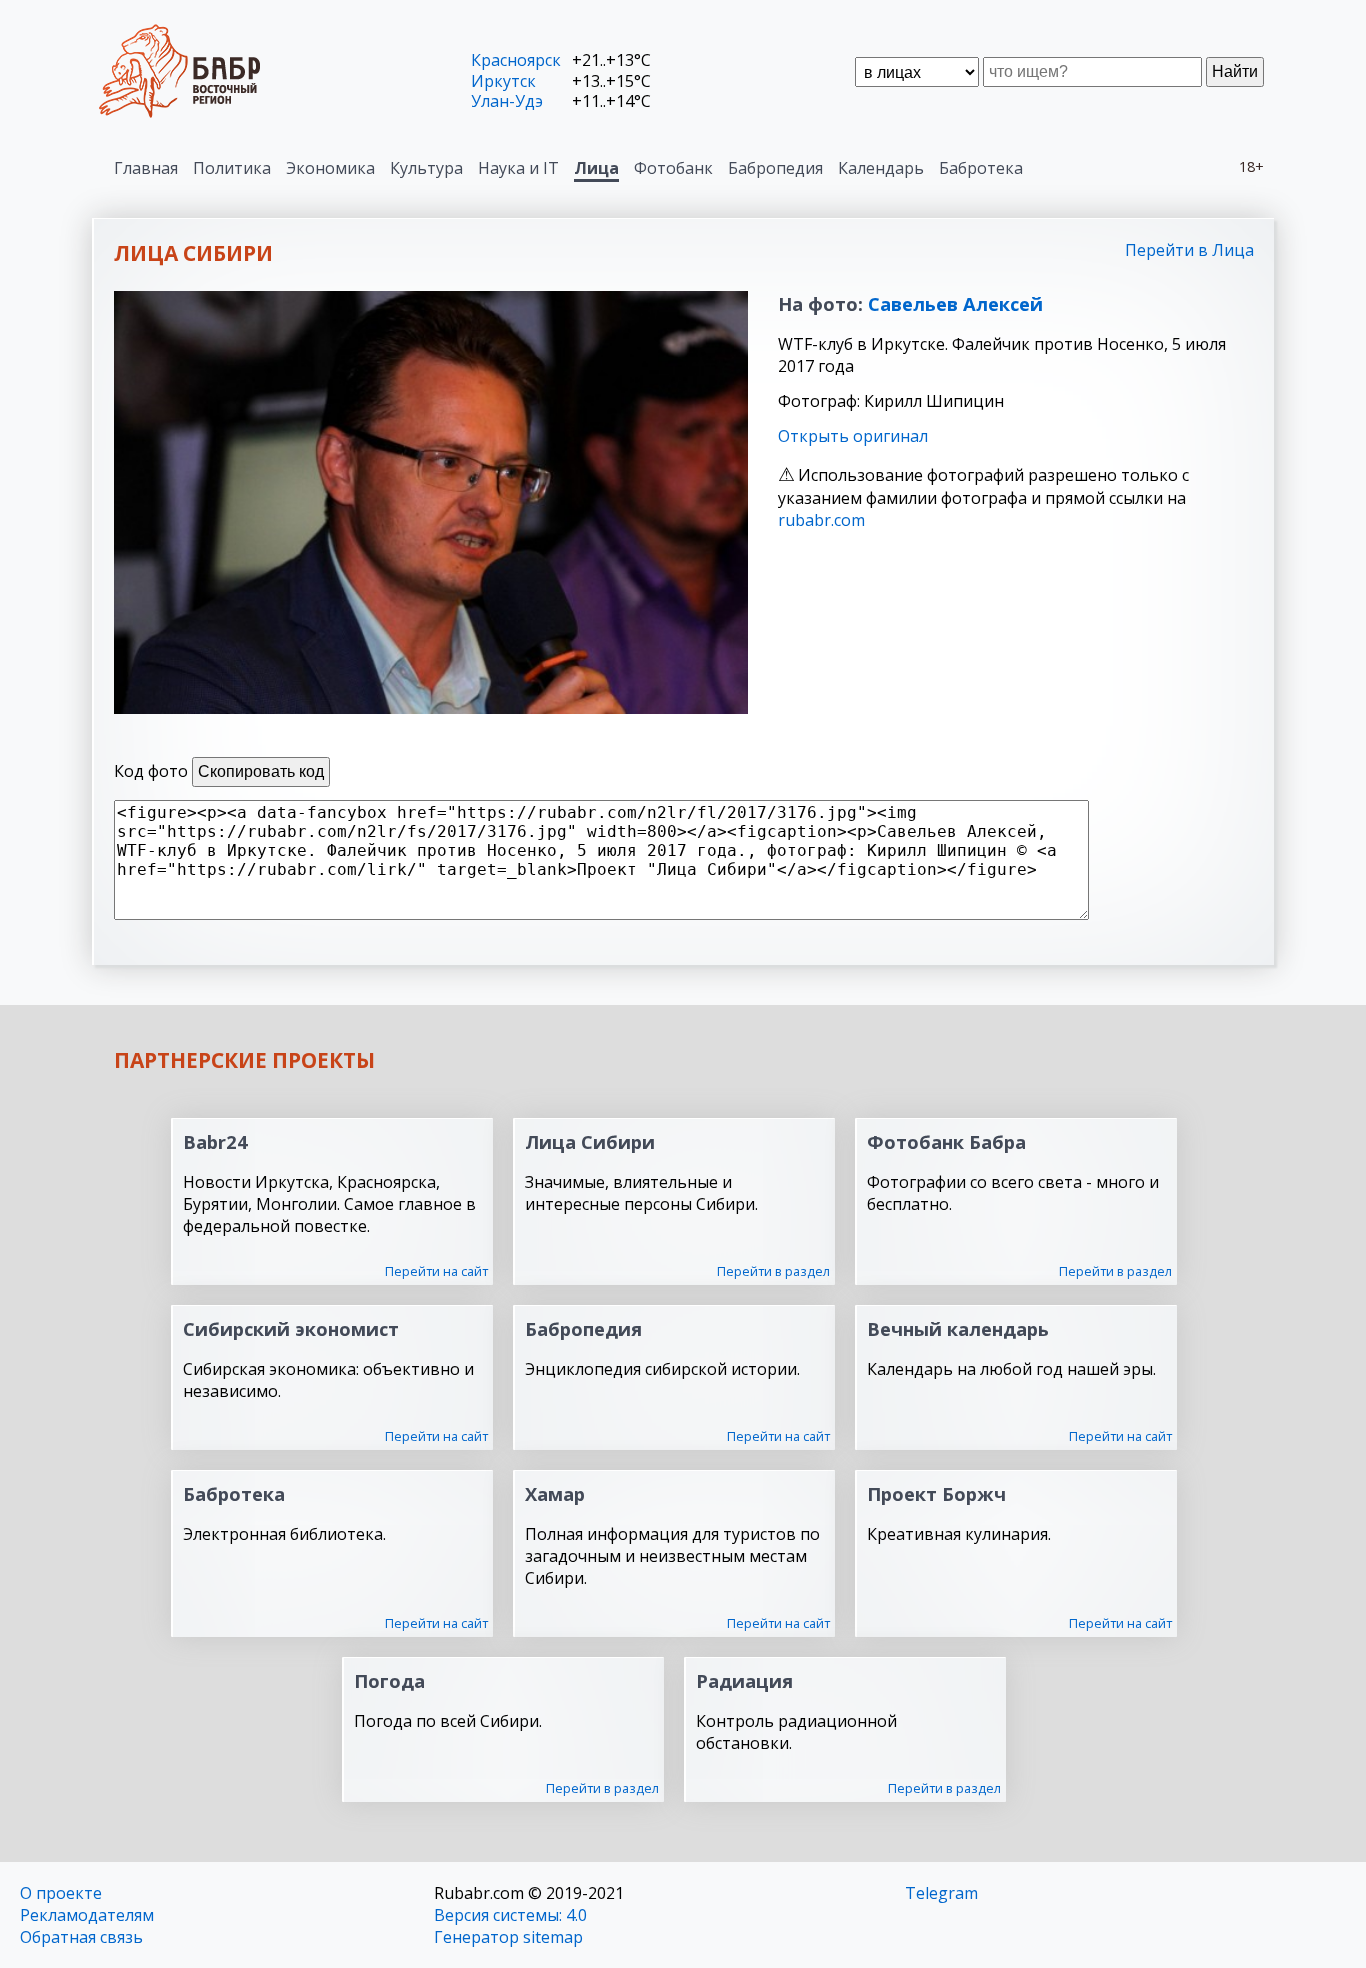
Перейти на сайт (436, 1271)
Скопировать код (261, 771)
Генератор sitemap (508, 1937)
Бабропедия (775, 168)
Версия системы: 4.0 (510, 1915)
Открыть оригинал (853, 436)
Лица (596, 168)
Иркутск (503, 81)
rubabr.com (821, 520)
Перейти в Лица (1189, 250)
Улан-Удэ (507, 101)
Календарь (881, 168)
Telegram (941, 1893)
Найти (1235, 71)
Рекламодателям (87, 1915)
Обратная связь (81, 1937)
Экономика (330, 168)
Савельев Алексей (955, 303)
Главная (146, 168)
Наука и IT (518, 168)
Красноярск (516, 60)
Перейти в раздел (773, 1271)
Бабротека (981, 168)
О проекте (61, 1893)
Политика (232, 168)
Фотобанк (673, 168)
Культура (426, 168)
